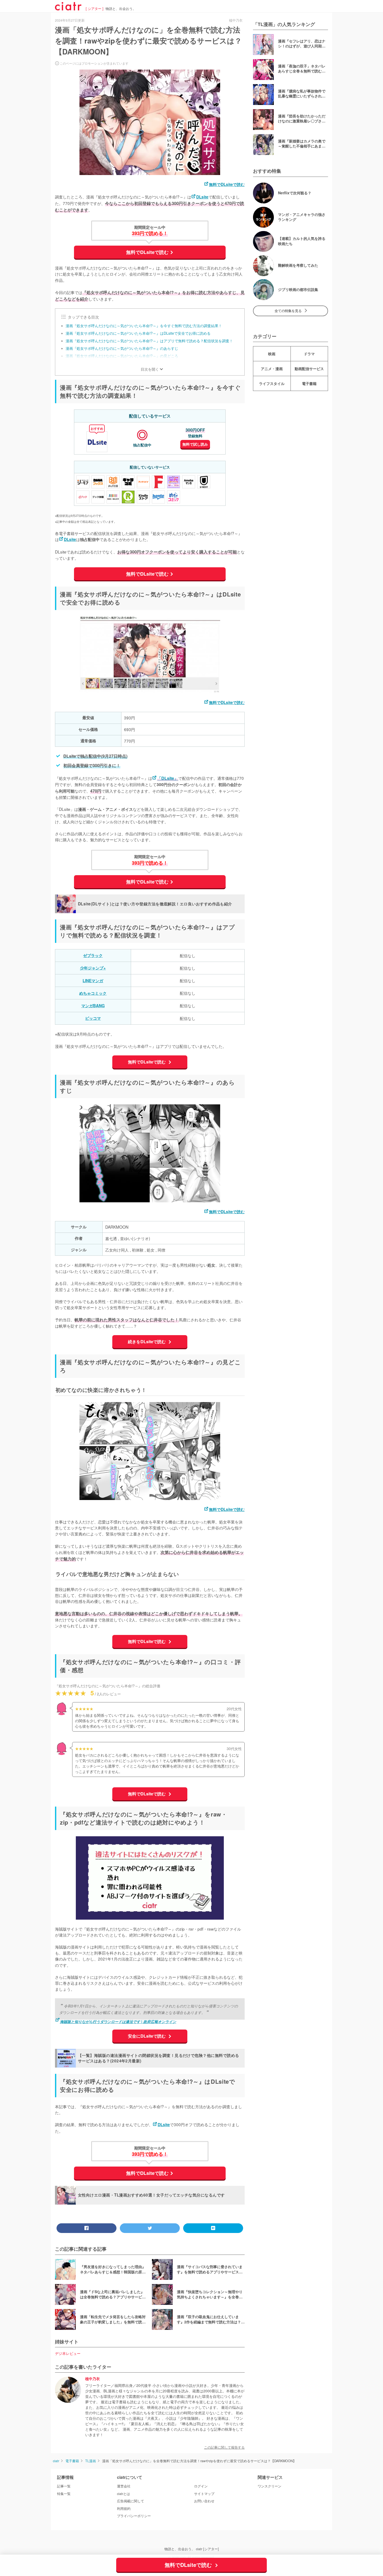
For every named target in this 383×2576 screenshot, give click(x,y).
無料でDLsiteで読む (227, 184)
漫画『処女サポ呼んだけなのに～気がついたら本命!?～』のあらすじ (122, 348)
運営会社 (124, 2486)
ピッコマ (93, 1018)
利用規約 (124, 2509)
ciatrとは (123, 2494)
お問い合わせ (204, 2501)
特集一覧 (64, 2494)
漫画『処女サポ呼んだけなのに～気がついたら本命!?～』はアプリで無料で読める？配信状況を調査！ (149, 341)
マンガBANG (93, 1006)
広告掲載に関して (131, 2501)
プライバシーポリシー (134, 2516)
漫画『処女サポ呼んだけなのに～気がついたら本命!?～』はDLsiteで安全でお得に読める (138, 333)
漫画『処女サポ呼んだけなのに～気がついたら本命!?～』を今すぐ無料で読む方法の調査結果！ (144, 326)
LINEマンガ (93, 981)
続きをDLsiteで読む (147, 1342)
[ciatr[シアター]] (68, 9)
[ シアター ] (95, 9)
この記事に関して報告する (224, 2447)
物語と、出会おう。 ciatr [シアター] (192, 2549)
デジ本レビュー (68, 2353)
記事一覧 (64, 2486)
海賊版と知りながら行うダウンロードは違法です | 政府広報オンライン (118, 2021)
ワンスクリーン (270, 2486)
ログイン (201, 2486)
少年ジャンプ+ (93, 968)
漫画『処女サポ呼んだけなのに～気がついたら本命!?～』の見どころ (122, 356)
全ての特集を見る (288, 311)
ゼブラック (93, 955)
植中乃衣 (92, 2379)
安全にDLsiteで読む (147, 2036)
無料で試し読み (195, 444)
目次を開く (150, 369)
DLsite (202, 197)
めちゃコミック (93, 993)
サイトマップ (204, 2494)
